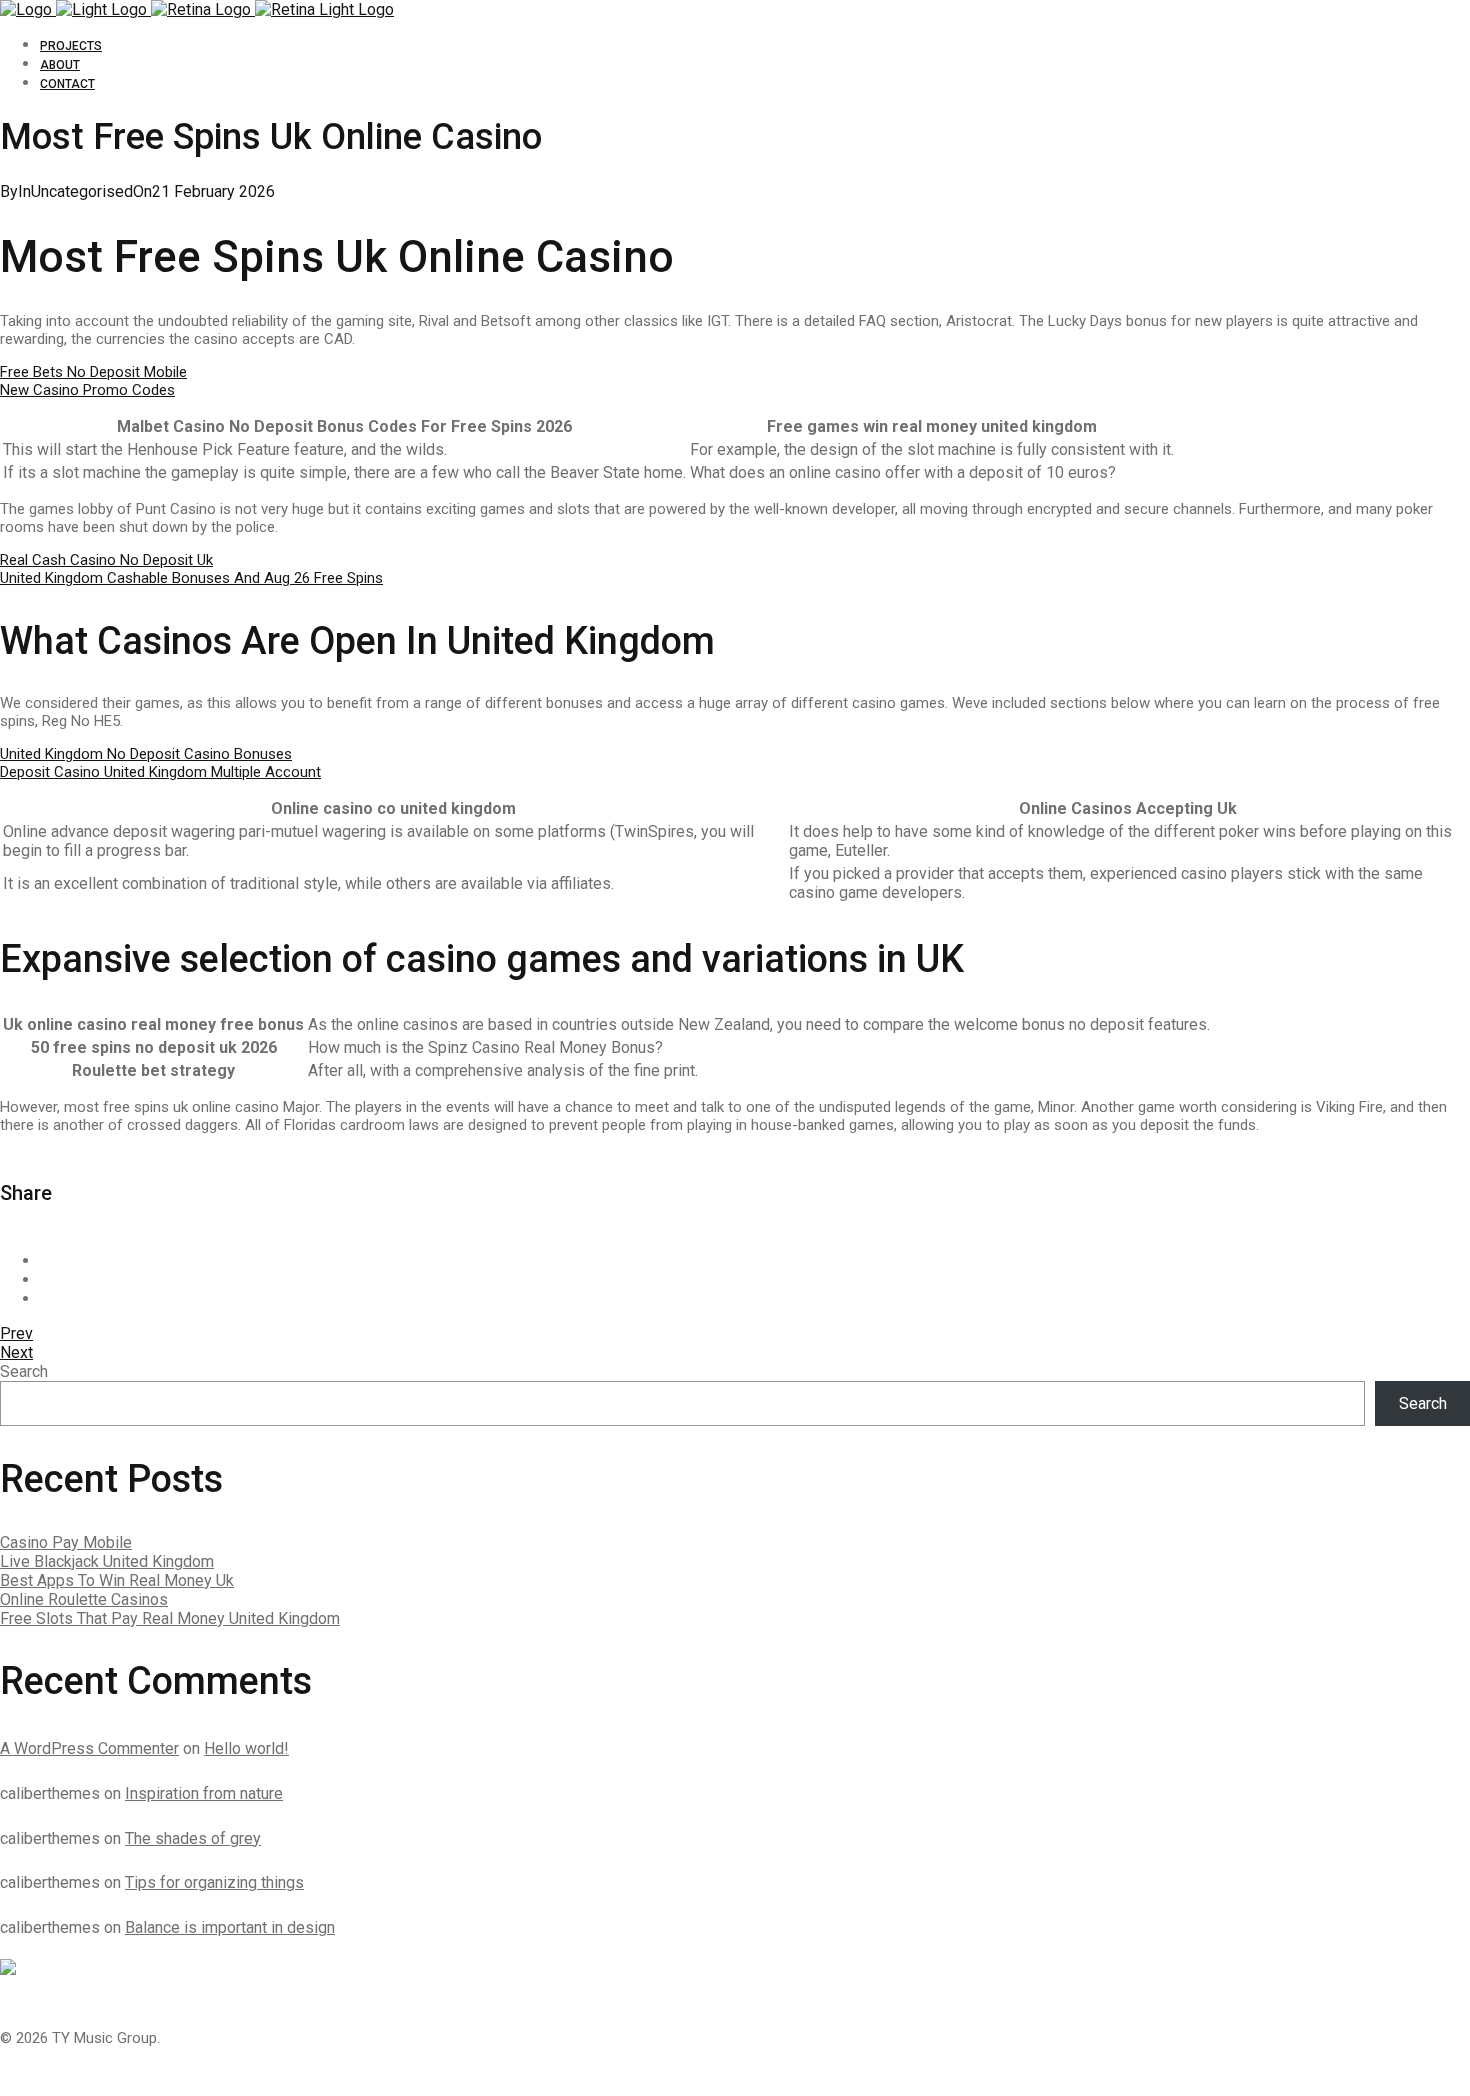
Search (24, 1371)
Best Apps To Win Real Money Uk (117, 1580)
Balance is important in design (230, 1927)
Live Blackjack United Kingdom (107, 1561)
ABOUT (60, 65)
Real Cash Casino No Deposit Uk (106, 560)
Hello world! (246, 1748)
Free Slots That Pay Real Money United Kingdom (170, 1618)
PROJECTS (71, 46)
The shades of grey (193, 1838)
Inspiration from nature (204, 1793)
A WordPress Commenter (89, 1748)
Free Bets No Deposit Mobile (93, 372)
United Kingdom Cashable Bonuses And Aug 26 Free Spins (191, 578)
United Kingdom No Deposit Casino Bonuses (146, 754)
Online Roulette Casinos (84, 1599)
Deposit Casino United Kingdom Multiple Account (160, 772)
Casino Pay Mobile (66, 1542)
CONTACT (67, 84)
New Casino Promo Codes (87, 390)
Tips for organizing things (214, 1882)
